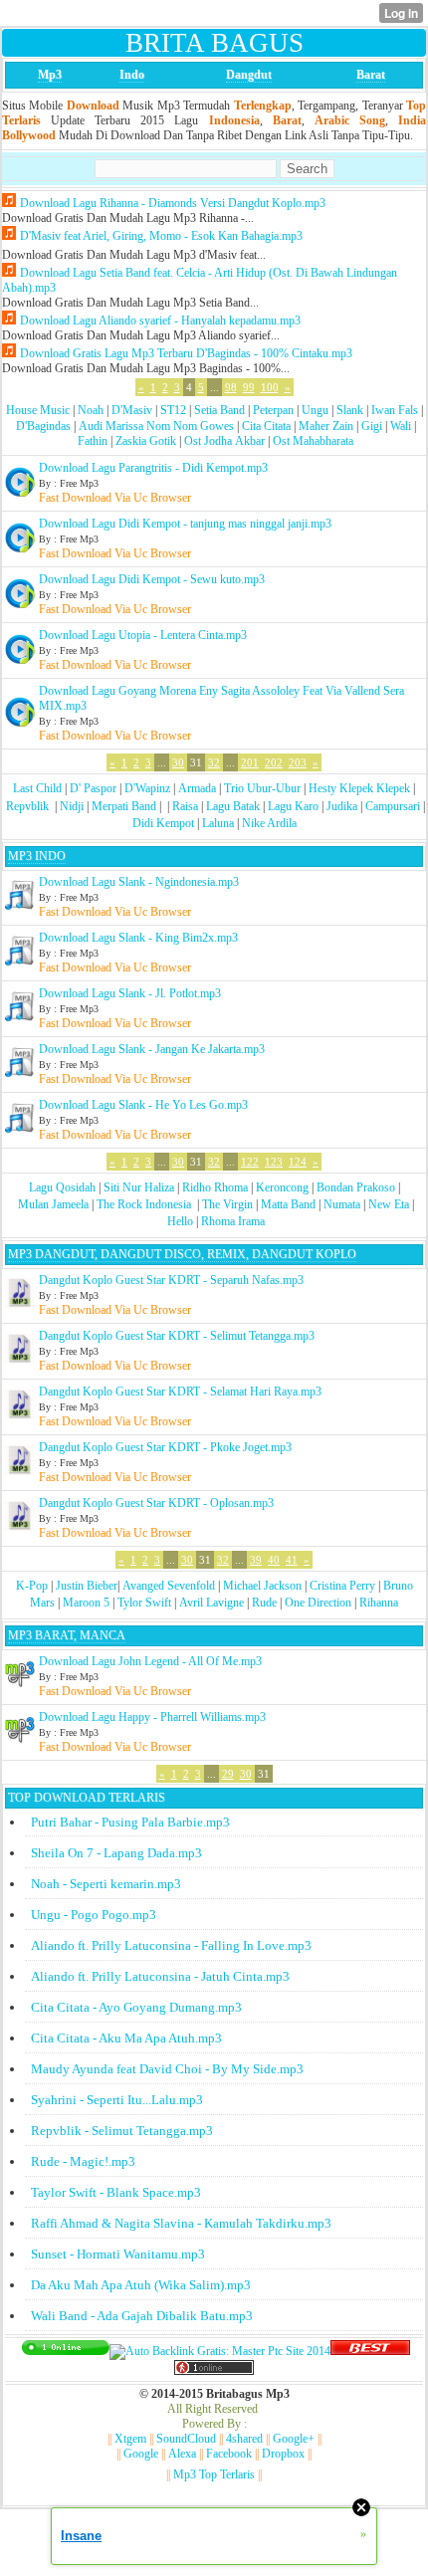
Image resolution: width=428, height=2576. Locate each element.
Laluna (218, 823)
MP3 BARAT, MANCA (67, 1635)
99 (249, 387)
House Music (38, 410)
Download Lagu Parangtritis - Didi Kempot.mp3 (153, 468)
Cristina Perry (342, 1586)
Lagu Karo (293, 806)
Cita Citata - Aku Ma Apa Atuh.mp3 (126, 2038)
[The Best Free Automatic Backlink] (370, 2351)
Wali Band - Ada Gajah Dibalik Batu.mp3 (142, 2316)
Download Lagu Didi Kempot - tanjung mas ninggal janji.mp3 (185, 524)
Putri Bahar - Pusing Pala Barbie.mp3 (130, 1822)
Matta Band (288, 1204)
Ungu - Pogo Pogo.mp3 (94, 1915)
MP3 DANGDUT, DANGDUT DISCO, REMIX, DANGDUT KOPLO (182, 1254)
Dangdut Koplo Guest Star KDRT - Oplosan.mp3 (156, 1503)
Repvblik (27, 806)
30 (178, 762)
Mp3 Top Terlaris (214, 2474)
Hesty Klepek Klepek (359, 788)
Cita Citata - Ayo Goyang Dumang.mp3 (136, 2007)
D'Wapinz (147, 788)
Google (141, 2454)
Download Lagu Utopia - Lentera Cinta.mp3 (143, 635)
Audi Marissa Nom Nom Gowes (156, 426)
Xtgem (130, 2439)
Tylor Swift (144, 1603)
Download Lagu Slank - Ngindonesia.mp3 (139, 882)
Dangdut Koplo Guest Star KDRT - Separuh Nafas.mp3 (171, 1280)
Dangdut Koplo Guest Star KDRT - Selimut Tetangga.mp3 (177, 1336)
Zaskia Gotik (146, 441)
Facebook (229, 2454)
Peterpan (273, 410)
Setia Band (219, 410)
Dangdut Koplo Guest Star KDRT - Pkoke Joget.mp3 (165, 1447)
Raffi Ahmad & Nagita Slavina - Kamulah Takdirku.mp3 (181, 2223)
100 (270, 387)
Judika (342, 806)
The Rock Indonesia (145, 1204)
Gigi (372, 426)
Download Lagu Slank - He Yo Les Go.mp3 (143, 1105)
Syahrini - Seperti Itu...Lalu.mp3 (117, 2100)
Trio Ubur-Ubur (262, 788)
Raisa (185, 806)
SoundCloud (186, 2439)
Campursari (393, 806)
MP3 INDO (37, 856)
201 (250, 762)
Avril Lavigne (212, 1603)
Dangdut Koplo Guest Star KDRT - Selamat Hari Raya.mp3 (180, 1392)
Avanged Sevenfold (169, 1586)
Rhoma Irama (233, 1221)
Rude (264, 1603)
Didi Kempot (163, 823)
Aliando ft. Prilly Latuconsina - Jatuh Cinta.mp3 (160, 1976)
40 (274, 1560)
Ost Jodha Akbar (224, 441)
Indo (132, 75)
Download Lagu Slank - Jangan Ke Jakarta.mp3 (152, 1049)
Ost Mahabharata (313, 441)
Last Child (37, 788)
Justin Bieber (87, 1586)
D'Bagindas (43, 426)
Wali (401, 426)
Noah (91, 410)
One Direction (318, 1603)
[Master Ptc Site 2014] (220, 2351)
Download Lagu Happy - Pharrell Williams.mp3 (152, 1717)
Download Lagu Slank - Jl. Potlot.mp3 (130, 993)
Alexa (182, 2454)
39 (256, 1560)
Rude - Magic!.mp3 (83, 2161)
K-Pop (32, 1586)
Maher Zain (326, 426)
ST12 (173, 410)
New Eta (389, 1204)
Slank (350, 410)
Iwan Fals (395, 410)
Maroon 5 (86, 1603)
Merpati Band (124, 806)
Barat (371, 75)
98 (231, 387)
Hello (180, 1221)
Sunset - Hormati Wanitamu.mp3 (118, 2254)
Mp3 (50, 75)
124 (298, 1162)
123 (274, 1162)
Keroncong (282, 1187)
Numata (342, 1204)
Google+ (294, 2439)
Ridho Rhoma (215, 1187)
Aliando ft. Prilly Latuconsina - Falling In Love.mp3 (171, 1945)
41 (292, 1560)
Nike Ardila (269, 823)
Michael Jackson (262, 1586)
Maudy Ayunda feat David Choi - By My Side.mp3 (167, 2069)
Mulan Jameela (53, 1204)
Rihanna (379, 1603)
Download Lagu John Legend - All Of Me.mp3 (150, 1661)
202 (274, 762)
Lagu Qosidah (62, 1187)
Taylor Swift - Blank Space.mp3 (116, 2192)
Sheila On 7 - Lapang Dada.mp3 (116, 1853)
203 (298, 762)
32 (214, 762)
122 (250, 1162)
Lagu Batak (233, 806)
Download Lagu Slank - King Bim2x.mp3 (138, 938)
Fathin (93, 441)
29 (228, 1774)
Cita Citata (266, 426)
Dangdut (249, 75)
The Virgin (227, 1204)
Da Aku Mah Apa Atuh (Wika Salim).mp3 (141, 2285)
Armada (197, 788)
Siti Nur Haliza (139, 1187)
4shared (244, 2439)
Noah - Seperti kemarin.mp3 (106, 1884)
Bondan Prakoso (356, 1187)
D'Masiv (132, 410)
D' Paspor (93, 788)
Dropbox (283, 2454)
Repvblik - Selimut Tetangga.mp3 (122, 2131)
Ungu (315, 410)
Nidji (72, 806)
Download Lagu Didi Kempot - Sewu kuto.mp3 (152, 579)
